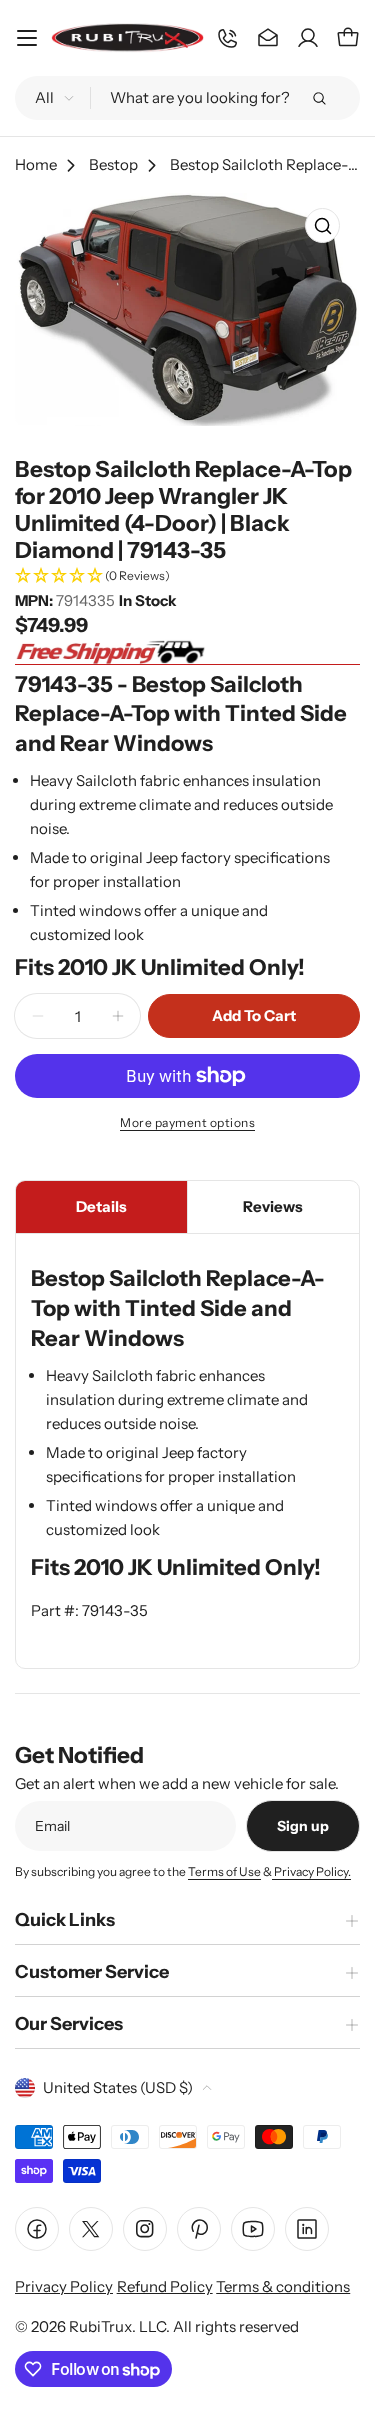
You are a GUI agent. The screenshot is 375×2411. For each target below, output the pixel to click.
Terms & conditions (283, 2286)
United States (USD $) (118, 2087)
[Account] (308, 38)
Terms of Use (224, 1871)
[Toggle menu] (27, 38)
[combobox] (187, 98)
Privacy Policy (64, 2286)
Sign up (303, 1826)
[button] (187, 576)
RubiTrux (100, 2326)
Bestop (113, 164)
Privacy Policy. (311, 1871)
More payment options (187, 1122)
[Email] (268, 38)
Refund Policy (165, 2286)
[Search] (319, 98)
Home (36, 164)
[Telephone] (228, 38)
